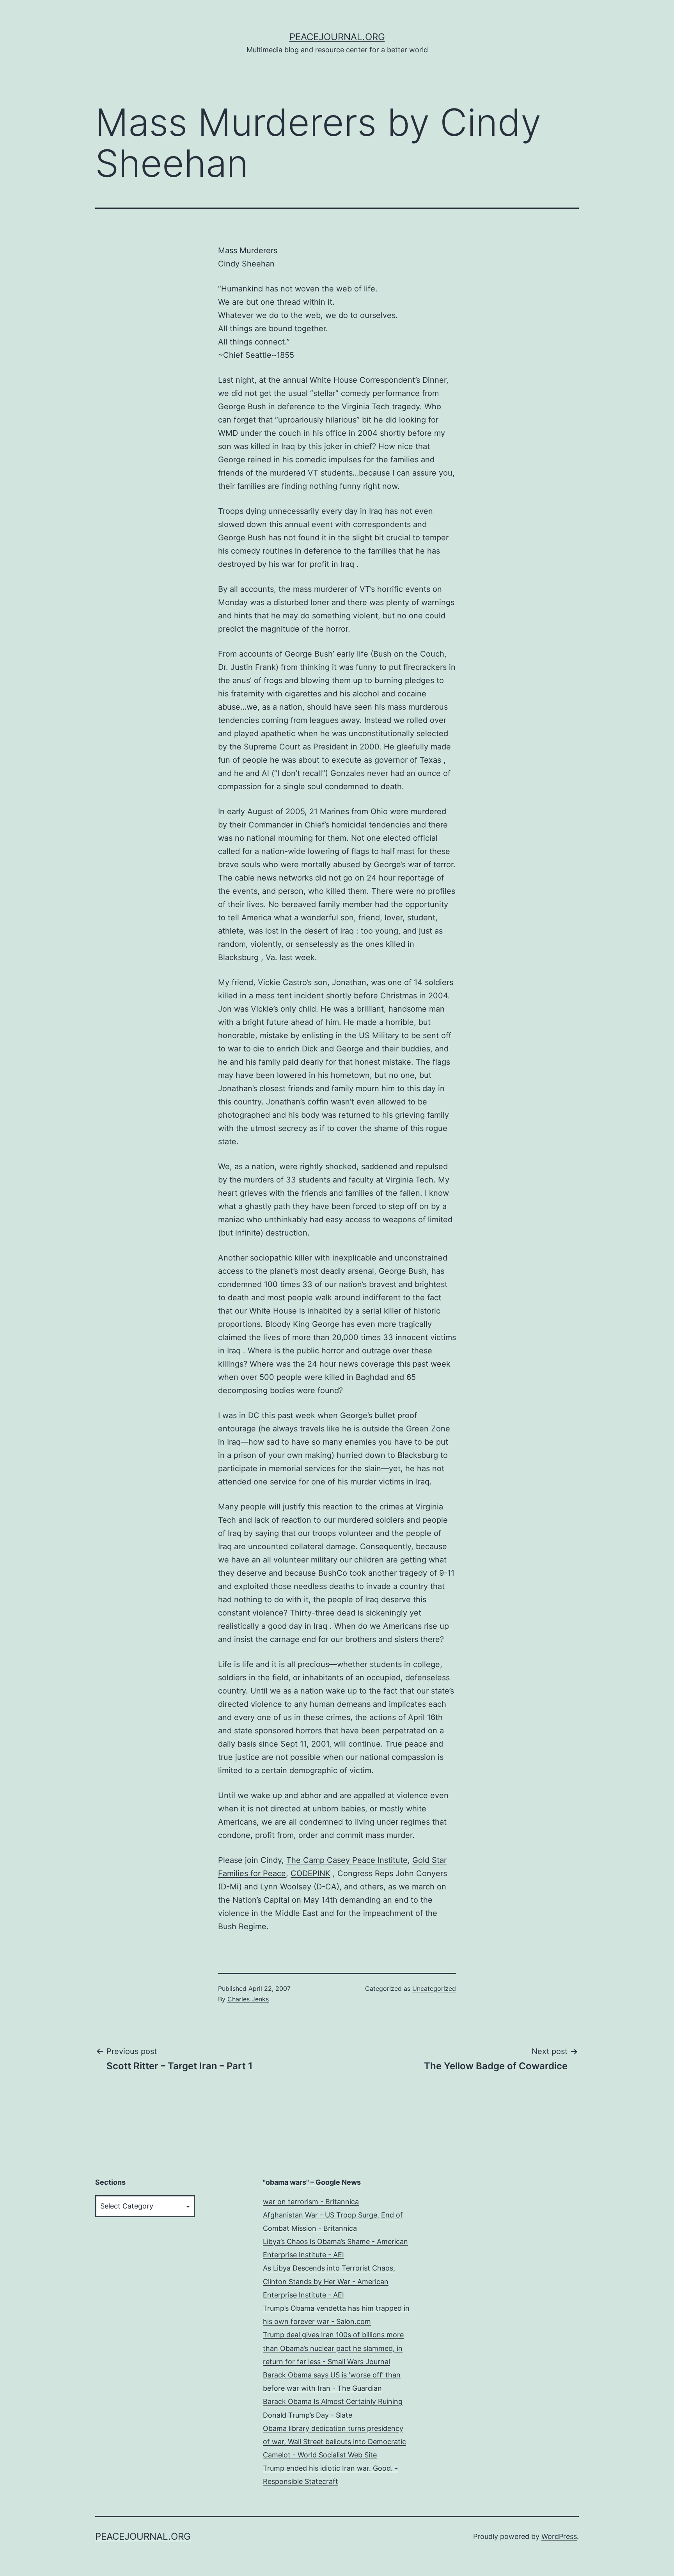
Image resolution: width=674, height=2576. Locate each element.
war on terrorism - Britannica (311, 2202)
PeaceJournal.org (337, 37)
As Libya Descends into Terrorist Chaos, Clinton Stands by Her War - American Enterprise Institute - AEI (329, 2281)
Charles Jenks (248, 1999)
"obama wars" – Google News (312, 2182)
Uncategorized (434, 1988)
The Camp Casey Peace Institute (347, 1860)
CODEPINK (310, 1873)
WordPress (559, 2536)
